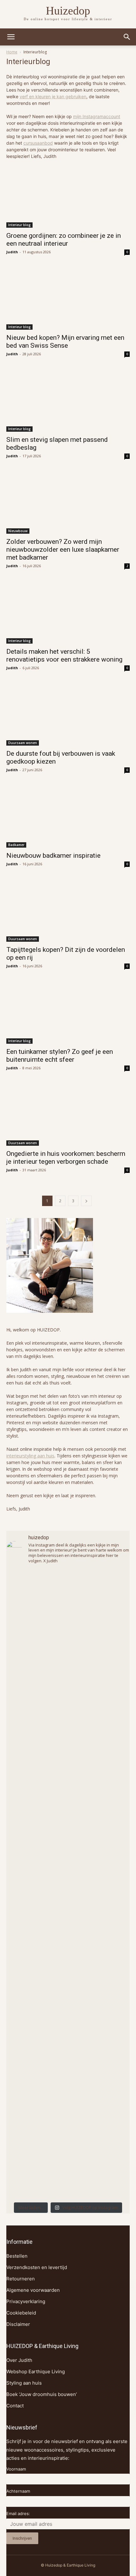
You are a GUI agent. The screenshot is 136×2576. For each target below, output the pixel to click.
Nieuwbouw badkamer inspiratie (53, 856)
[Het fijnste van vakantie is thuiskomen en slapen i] (68, 2093)
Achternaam (18, 2491)
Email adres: (18, 2513)
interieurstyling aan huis (30, 1456)
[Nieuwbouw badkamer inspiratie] (68, 817)
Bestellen (17, 2256)
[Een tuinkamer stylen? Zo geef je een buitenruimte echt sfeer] (68, 1013)
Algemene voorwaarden (33, 2290)
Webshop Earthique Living (36, 2372)
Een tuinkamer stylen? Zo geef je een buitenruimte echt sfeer (60, 1056)
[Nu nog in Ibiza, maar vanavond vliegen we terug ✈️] (68, 1814)
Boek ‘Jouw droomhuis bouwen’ (42, 2394)
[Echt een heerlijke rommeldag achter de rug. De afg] (68, 1884)
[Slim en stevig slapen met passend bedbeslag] (68, 401)
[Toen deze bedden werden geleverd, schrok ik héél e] (68, 1745)
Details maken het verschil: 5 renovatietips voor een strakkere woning (64, 655)
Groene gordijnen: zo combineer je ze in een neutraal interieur (64, 240)
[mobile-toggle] (11, 37)
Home (12, 52)
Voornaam (16, 2469)
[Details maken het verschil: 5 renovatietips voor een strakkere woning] (68, 613)
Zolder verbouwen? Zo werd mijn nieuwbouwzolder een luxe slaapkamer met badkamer (63, 549)
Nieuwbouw (18, 531)
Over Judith (19, 2360)
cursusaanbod (38, 143)
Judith (12, 252)
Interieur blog (19, 225)
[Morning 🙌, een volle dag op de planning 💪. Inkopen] (68, 1606)
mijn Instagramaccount (97, 116)
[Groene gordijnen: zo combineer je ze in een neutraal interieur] (68, 197)
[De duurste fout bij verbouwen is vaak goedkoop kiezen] (68, 715)
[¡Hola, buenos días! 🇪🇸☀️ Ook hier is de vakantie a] (68, 2162)
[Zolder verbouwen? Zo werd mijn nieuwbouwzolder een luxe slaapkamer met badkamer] (68, 503)
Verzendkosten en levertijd (37, 2267)
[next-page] (86, 1201)
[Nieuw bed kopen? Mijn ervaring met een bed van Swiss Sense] (68, 299)
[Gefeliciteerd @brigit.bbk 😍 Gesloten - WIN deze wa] (68, 1954)
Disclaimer (18, 2324)
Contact (15, 2406)
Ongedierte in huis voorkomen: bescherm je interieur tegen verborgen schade (66, 1158)
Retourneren (21, 2279)
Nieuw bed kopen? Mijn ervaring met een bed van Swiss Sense (65, 342)
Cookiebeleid (21, 2313)
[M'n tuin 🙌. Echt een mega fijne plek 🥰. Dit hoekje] (68, 2023)
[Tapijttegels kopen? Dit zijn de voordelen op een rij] (68, 911)
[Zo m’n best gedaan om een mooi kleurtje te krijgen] (68, 1675)
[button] (127, 37)
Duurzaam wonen (23, 743)
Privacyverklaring (26, 2301)
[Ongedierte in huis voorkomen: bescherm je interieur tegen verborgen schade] (68, 1115)
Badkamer (16, 845)
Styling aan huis (24, 2383)
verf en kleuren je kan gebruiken (53, 96)
